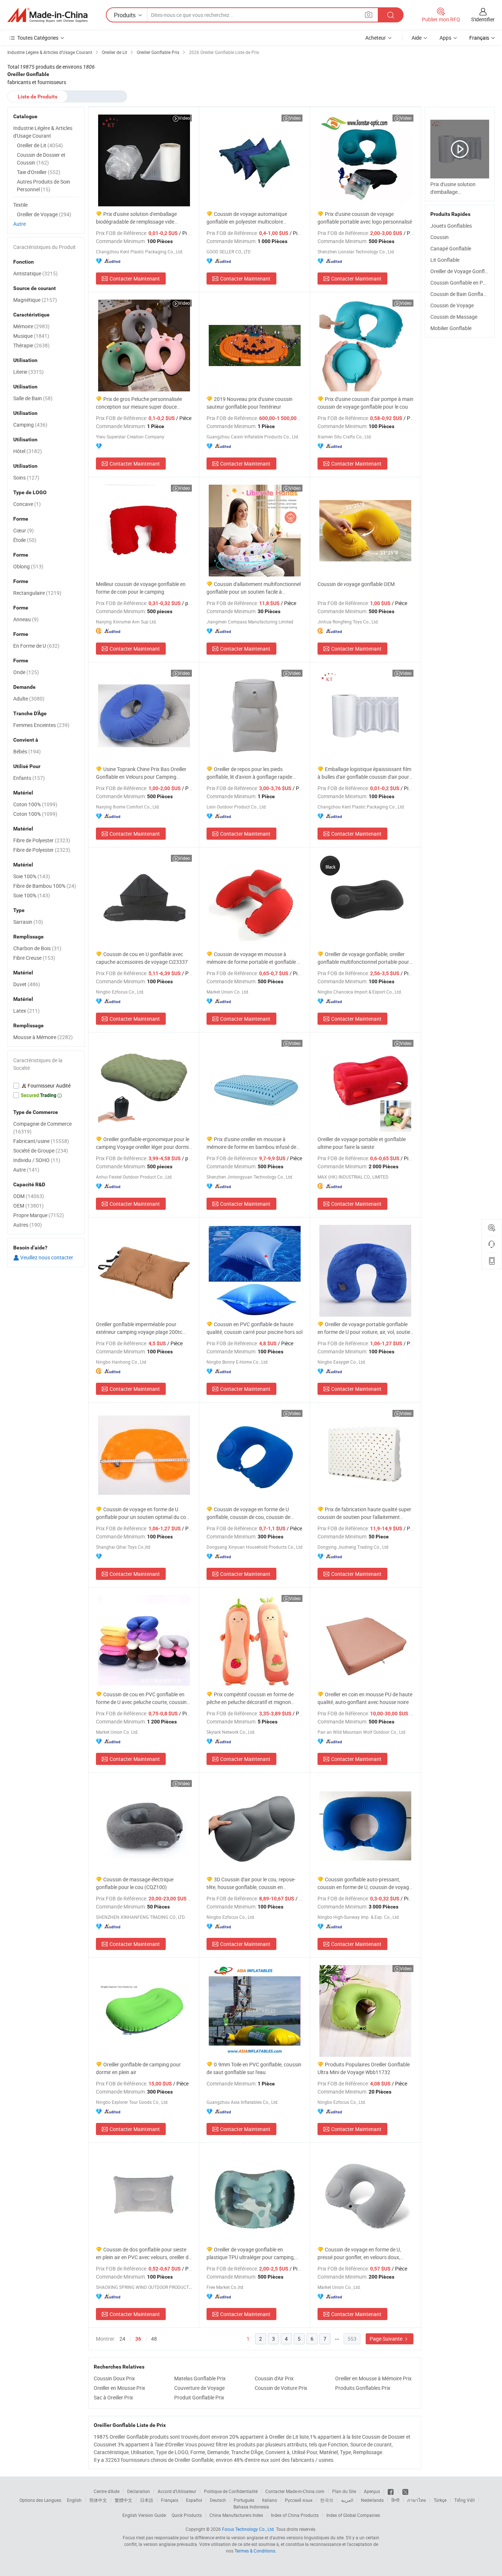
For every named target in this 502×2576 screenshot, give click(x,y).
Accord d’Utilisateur (177, 2491)
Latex (26, 1011)
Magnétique (35, 300)
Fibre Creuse (34, 958)
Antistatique (35, 273)
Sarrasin (28, 922)
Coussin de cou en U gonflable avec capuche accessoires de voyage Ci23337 (142, 958)
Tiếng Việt (465, 2500)
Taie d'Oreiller (39, 172)
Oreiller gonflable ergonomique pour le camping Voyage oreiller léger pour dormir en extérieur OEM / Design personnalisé (143, 1143)
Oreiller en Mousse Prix (119, 2388)
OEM (28, 1206)
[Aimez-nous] (391, 2491)
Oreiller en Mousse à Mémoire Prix (373, 2378)
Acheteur (376, 38)
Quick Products (187, 2515)
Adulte (29, 699)
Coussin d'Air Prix (274, 2378)
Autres (28, 1225)
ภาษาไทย (417, 2500)
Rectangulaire (37, 593)
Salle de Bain (33, 398)
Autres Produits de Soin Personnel (44, 185)
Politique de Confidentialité (231, 2491)
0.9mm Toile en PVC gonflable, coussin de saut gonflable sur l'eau (254, 2068)
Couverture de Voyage (199, 2388)
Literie (28, 372)
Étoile (25, 540)
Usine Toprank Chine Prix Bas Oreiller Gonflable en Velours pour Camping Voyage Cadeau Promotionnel (141, 773)
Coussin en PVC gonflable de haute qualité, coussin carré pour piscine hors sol (254, 1328)
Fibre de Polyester (42, 840)
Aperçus (372, 2491)
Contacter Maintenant (135, 278)
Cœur (24, 530)
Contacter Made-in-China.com (295, 2491)
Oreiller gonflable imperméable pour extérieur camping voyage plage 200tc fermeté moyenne (139, 1328)
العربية (347, 2500)
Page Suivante (387, 2339)
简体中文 (98, 2500)
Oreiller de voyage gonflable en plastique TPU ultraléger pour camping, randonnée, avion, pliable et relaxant (251, 2253)
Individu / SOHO (37, 1160)
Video (184, 118)
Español (194, 2500)
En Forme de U (36, 646)
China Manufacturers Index (236, 2515)
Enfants (29, 778)
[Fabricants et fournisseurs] (47, 15)
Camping (30, 425)
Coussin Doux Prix (114, 2378)
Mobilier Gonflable (451, 328)
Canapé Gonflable (451, 248)
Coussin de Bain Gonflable (460, 294)
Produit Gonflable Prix (199, 2397)
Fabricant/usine (41, 1141)
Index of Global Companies (353, 2515)
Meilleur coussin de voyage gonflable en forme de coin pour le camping (141, 588)
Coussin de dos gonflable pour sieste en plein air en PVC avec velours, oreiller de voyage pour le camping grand (144, 2253)
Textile (20, 205)
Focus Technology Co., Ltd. (248, 2529)
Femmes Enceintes (41, 725)
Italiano (270, 2500)
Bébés (27, 751)
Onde (26, 672)
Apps (445, 38)
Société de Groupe (41, 1150)
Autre (19, 224)
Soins (26, 477)
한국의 (327, 2500)
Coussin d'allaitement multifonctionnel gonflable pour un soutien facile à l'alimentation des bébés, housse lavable (254, 588)
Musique (31, 336)
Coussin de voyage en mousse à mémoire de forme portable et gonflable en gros (254, 958)
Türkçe (440, 2500)
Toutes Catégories (38, 38)
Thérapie (31, 345)
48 (154, 2339)
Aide (417, 38)
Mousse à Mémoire (43, 1037)
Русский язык (299, 2500)
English (74, 2500)
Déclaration (139, 2491)
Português (244, 2500)
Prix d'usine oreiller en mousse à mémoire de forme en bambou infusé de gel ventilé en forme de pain (251, 1143)
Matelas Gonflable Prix (200, 2378)
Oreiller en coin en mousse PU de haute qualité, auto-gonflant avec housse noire (365, 1698)
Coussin (440, 237)
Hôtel (28, 451)
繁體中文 (123, 2500)
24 (122, 2339)
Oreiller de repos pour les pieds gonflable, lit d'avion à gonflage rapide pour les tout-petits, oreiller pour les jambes (249, 773)
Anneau (26, 619)
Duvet (27, 984)
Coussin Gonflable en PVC (460, 283)
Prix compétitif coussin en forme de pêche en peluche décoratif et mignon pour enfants (250, 1698)
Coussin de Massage (454, 317)
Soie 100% (32, 876)
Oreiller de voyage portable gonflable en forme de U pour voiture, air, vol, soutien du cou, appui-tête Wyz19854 (365, 1328)
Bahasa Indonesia (251, 2507)
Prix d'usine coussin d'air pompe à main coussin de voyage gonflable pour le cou (365, 403)
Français (170, 2500)
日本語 (147, 2500)
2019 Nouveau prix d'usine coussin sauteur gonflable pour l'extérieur (250, 403)
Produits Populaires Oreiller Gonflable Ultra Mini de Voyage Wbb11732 (364, 2068)
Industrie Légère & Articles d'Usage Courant (43, 132)
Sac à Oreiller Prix (113, 2397)
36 (138, 2339)
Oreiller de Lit (40, 145)
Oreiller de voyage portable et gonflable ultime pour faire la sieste (362, 1143)
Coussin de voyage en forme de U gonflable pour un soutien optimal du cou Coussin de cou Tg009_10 (142, 1513)
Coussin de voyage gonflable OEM (356, 584)
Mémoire (31, 326)
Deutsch (218, 2500)
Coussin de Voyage (452, 305)
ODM (29, 1196)
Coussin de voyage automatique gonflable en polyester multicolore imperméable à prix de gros (247, 218)
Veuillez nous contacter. (47, 1257)
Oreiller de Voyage (44, 214)
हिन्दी (395, 2500)
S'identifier (483, 19)
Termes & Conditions (255, 2551)
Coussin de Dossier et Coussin (41, 159)
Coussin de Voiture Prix (281, 2388)
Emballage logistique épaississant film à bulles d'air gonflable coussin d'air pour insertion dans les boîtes (364, 773)
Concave (27, 504)
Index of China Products (295, 2515)
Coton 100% (35, 804)
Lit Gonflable (445, 260)
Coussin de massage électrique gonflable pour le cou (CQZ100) (135, 1883)
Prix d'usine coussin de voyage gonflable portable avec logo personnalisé (365, 218)
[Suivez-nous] (405, 2491)
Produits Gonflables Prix (363, 2388)
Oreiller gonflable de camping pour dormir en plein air (138, 2068)
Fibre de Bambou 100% (45, 886)
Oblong (28, 566)
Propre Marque (39, 1215)
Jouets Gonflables (451, 226)
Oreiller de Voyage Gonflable (462, 271)
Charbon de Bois (37, 948)
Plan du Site (344, 2491)
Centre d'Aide (107, 2491)
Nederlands (372, 2500)
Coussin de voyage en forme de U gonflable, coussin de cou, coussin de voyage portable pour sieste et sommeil (251, 1513)
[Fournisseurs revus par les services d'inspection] (46, 1086)
